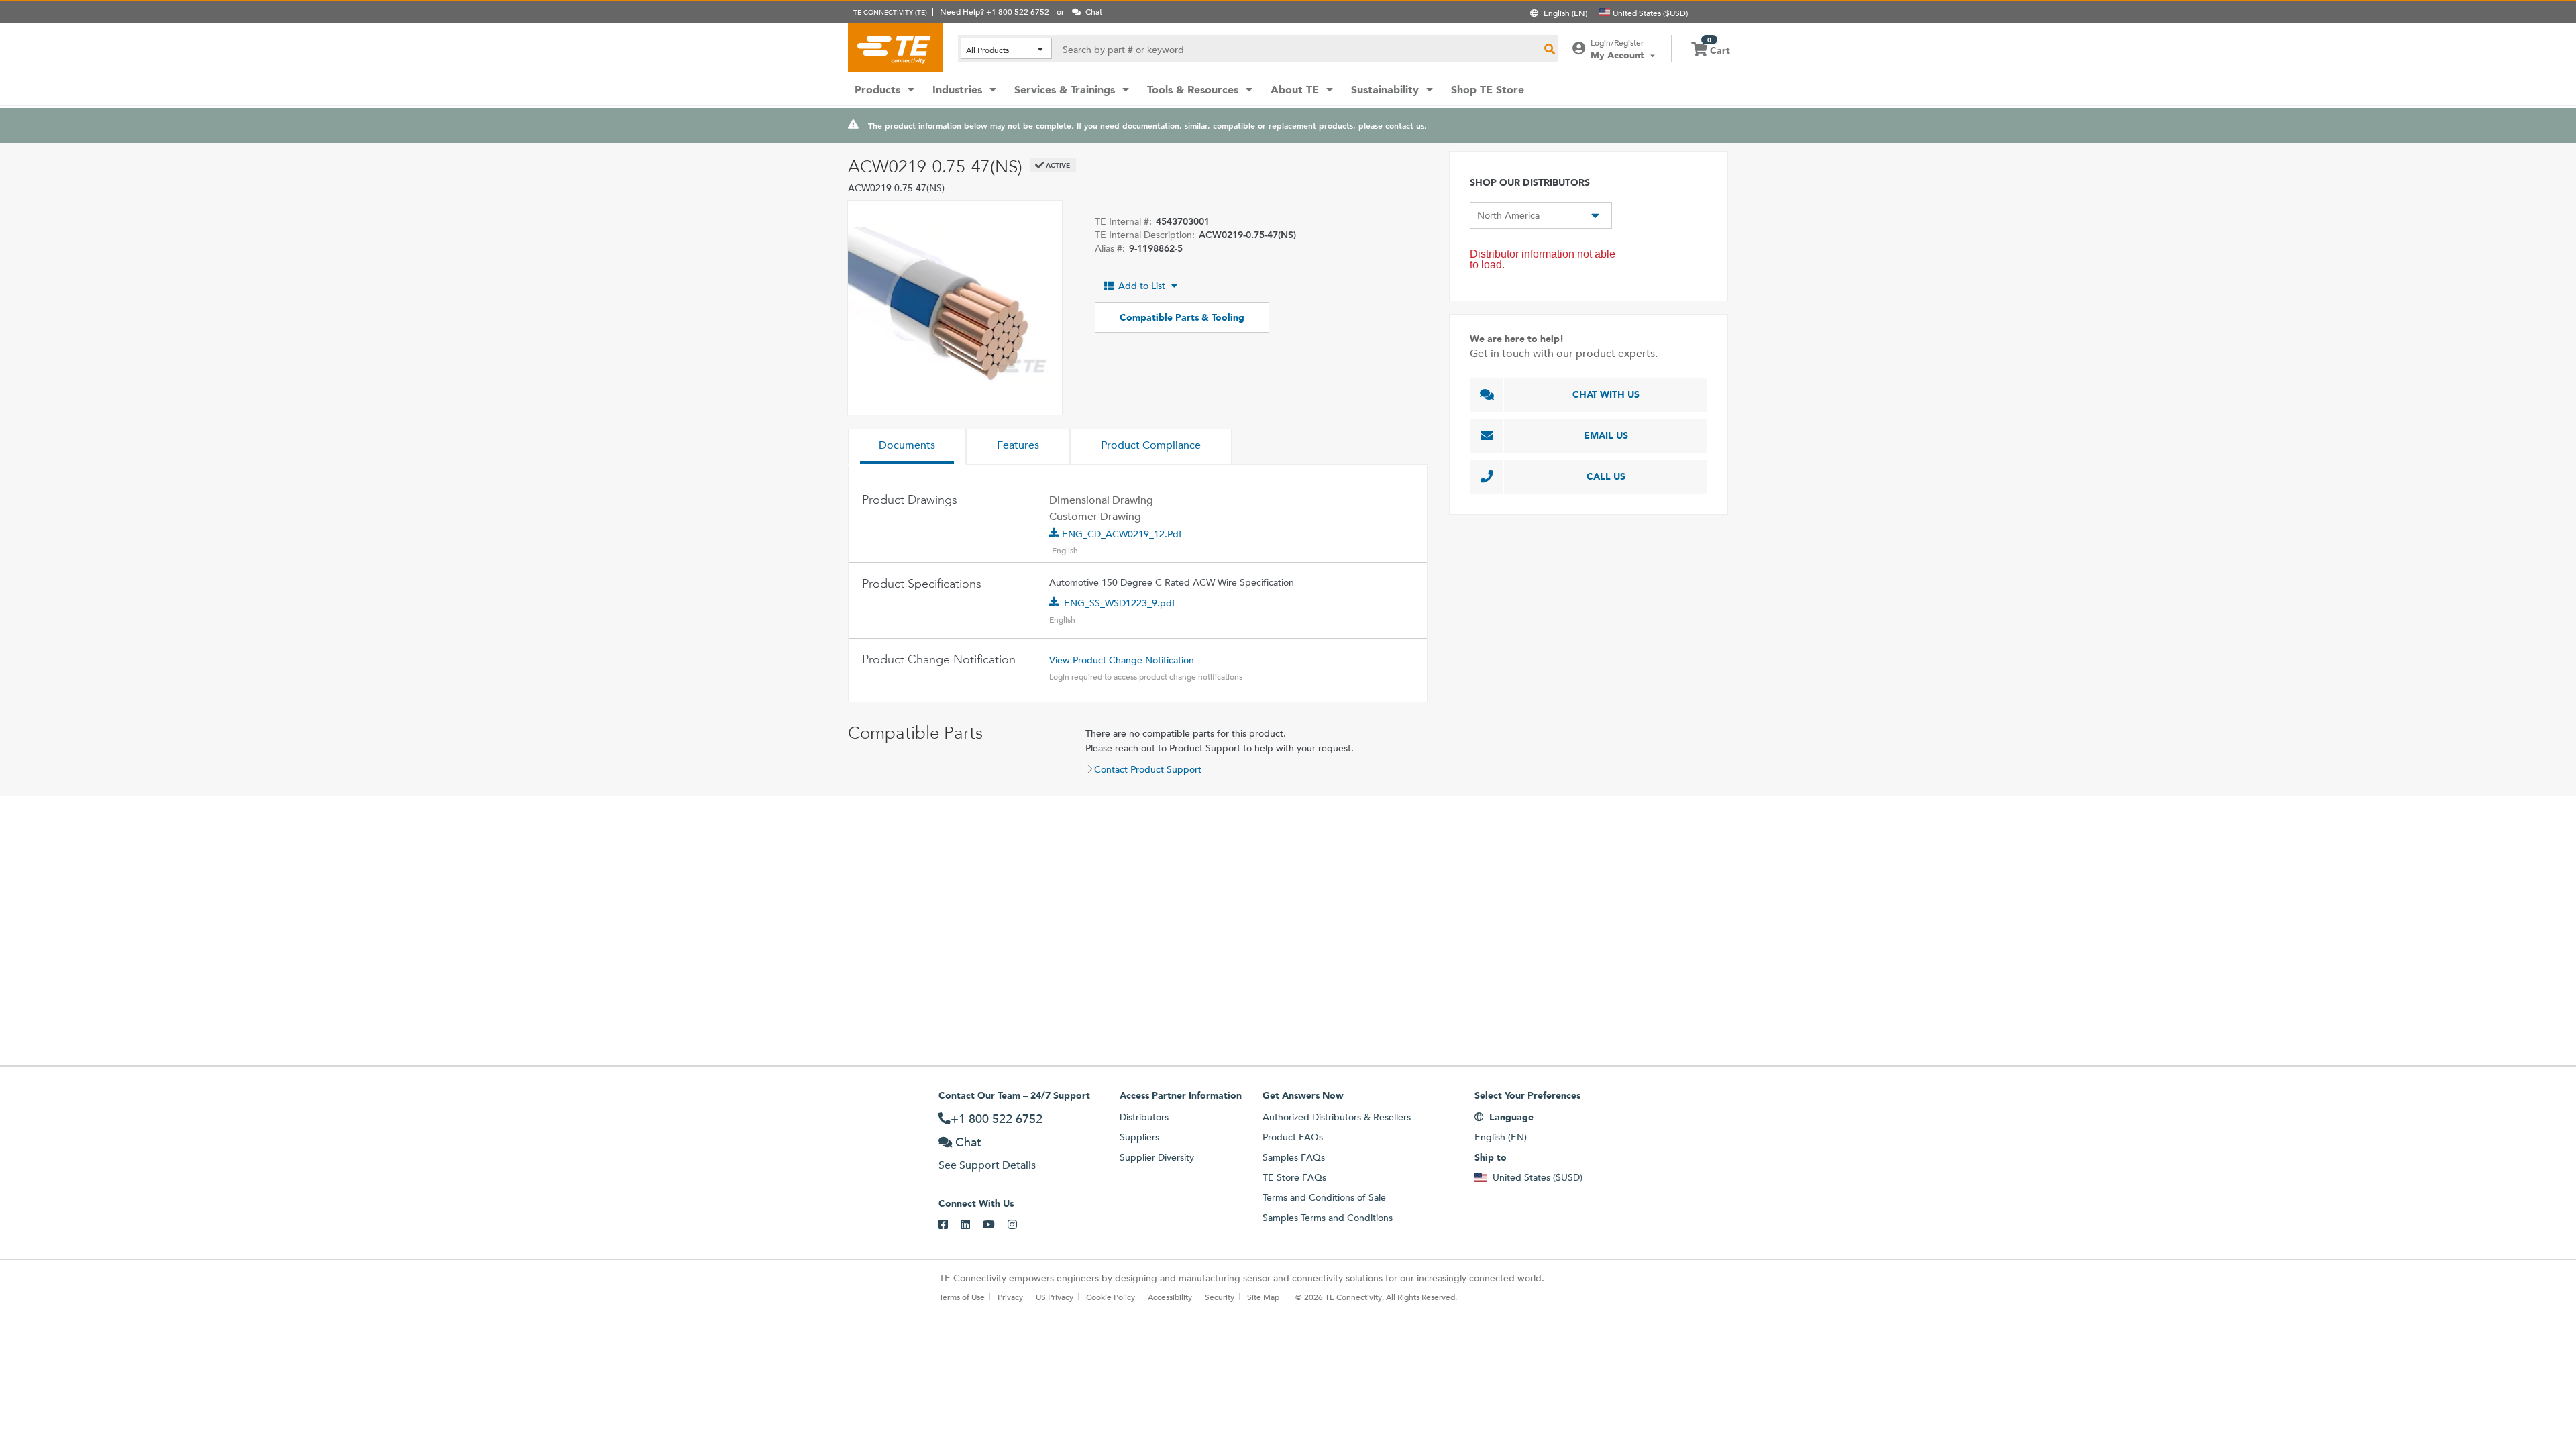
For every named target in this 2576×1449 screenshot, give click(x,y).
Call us (1606, 476)
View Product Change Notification (1122, 660)
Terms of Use (962, 1297)
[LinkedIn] (972, 1225)
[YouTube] (995, 1225)
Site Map (1263, 1297)
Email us (1606, 435)
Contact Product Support (1148, 769)
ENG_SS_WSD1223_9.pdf (1120, 603)
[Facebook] (950, 1225)
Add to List (1142, 286)
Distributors (1144, 1117)
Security (1220, 1297)
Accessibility (1170, 1297)
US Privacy (1055, 1297)
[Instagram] (1019, 1225)
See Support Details (987, 1165)
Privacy (1010, 1297)
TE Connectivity (896, 48)
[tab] (907, 447)
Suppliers (1139, 1137)
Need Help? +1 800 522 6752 (995, 11)
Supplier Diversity (1157, 1157)
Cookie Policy (1111, 1297)
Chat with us (1606, 394)
